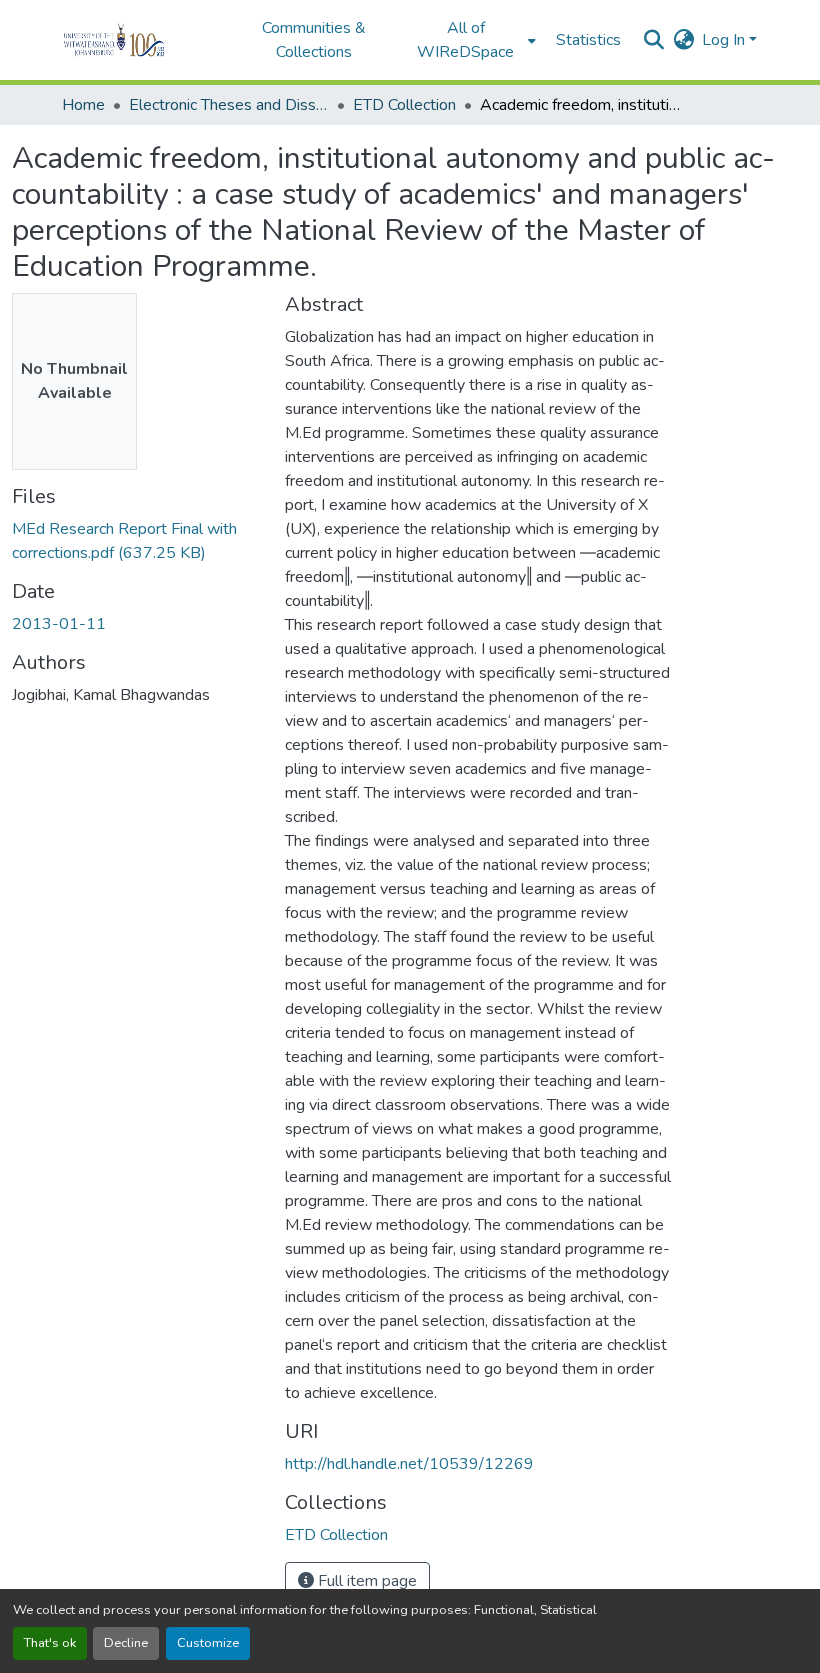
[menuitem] (472, 40)
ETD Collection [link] (404, 105)
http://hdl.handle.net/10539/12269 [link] (409, 1464)
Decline (126, 1643)
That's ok (50, 1643)
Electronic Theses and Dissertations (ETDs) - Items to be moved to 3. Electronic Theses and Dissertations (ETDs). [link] (229, 105)
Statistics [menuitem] (588, 40)
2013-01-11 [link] (59, 624)
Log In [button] (725, 40)
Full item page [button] (365, 1581)
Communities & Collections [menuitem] (314, 40)
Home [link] (83, 105)
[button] (141, 40)
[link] (136, 541)
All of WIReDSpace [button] (465, 40)
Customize (208, 1643)
